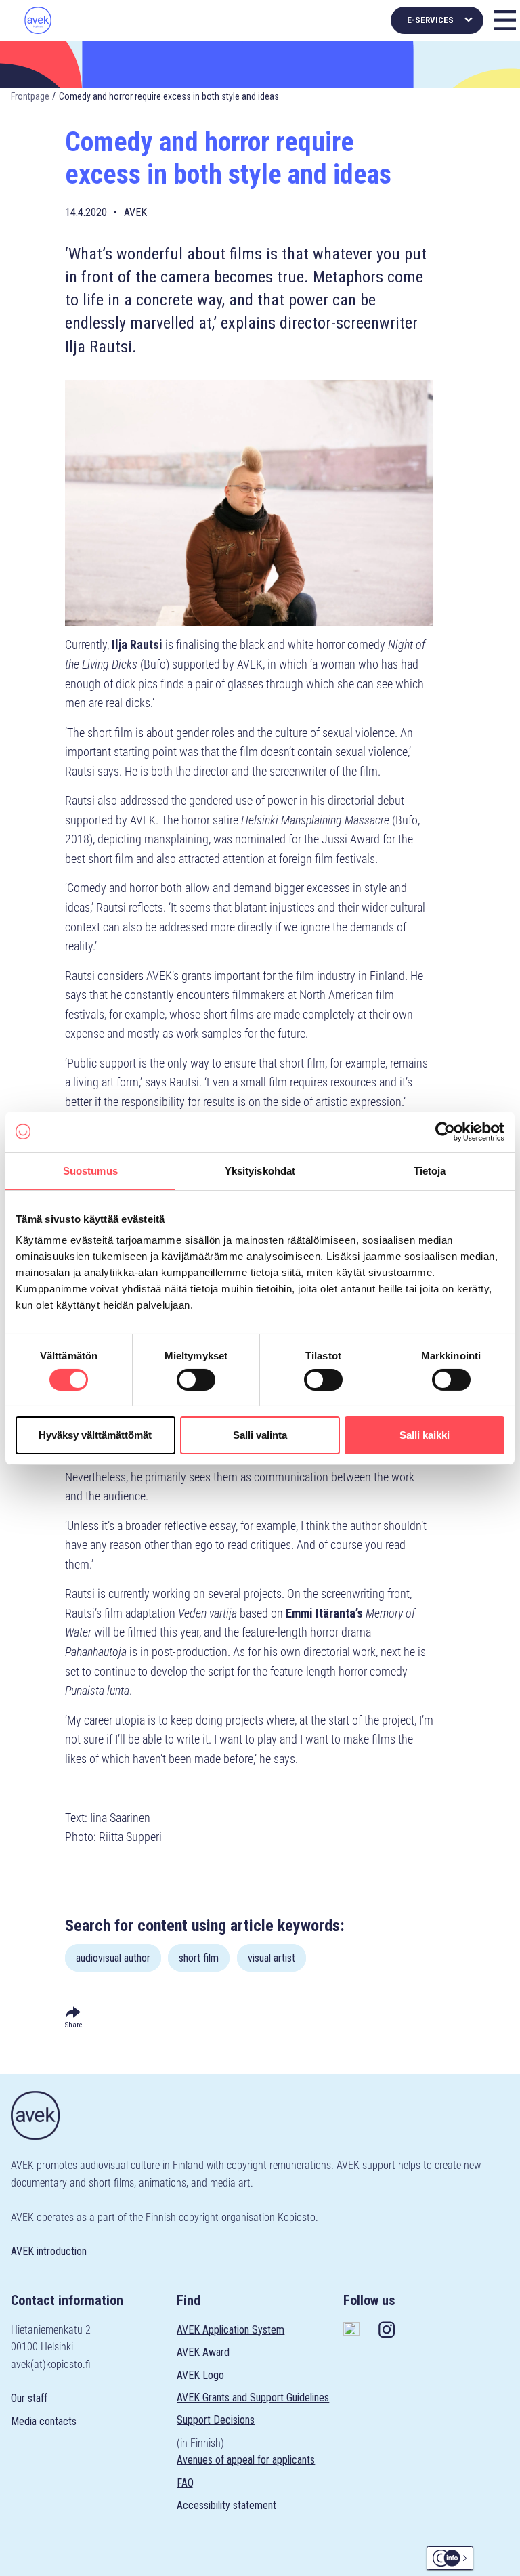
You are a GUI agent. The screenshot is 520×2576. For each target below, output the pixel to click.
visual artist (272, 1958)
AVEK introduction (49, 2251)
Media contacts (44, 2421)
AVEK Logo (200, 2375)
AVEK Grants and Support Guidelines (253, 2398)
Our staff (29, 2398)
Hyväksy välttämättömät (95, 1435)
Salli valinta (260, 1435)
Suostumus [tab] (90, 1170)
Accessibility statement (226, 2505)
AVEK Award (203, 2352)
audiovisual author (113, 1958)
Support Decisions (216, 2420)
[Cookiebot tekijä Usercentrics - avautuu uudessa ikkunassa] (445, 1131)
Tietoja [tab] (430, 1170)
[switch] (196, 1380)
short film (199, 1958)
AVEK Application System (231, 2330)
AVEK (135, 212)
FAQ (185, 2483)
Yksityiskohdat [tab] (260, 1170)
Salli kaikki (425, 1435)
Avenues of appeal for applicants (246, 2460)
